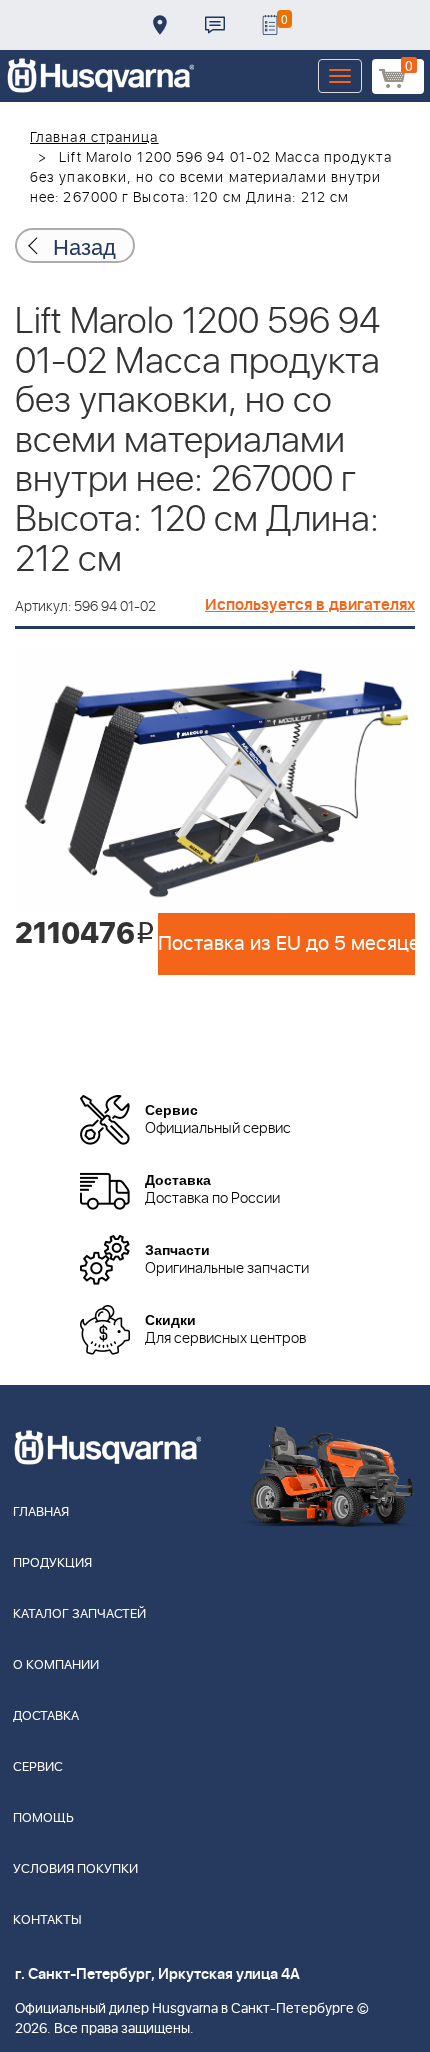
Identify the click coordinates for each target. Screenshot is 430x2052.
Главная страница (94, 138)
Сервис (38, 1767)
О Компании (56, 1665)
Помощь (43, 1818)
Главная (41, 1512)
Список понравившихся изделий (270, 25)
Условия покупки (75, 1869)
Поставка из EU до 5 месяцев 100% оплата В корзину (286, 944)
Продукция (52, 1563)
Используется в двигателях (310, 605)
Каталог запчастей (79, 1614)
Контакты (215, 25)
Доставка (160, 25)
